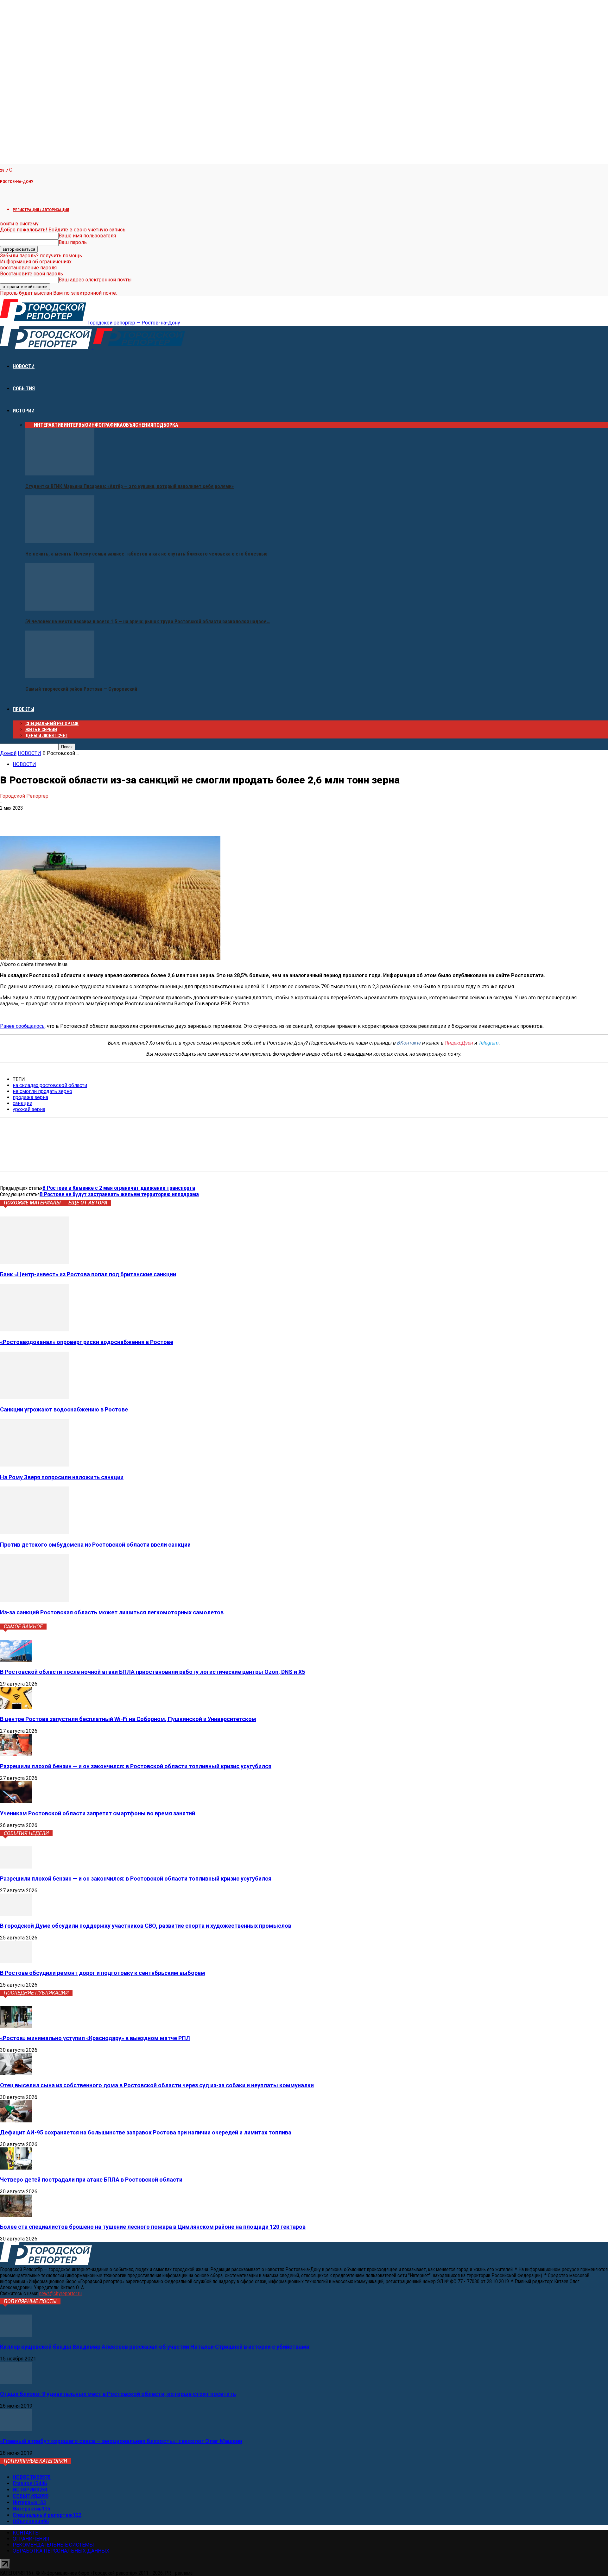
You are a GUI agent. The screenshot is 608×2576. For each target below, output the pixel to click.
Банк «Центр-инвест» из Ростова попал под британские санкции (88, 1274)
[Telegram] (32, 818)
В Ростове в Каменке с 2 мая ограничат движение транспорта (119, 1188)
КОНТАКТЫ (26, 2533)
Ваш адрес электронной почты (95, 280)
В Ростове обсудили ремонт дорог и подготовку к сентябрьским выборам (103, 1973)
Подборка (166, 425)
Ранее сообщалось (22, 1026)
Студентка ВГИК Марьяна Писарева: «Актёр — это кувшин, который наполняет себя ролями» (130, 486)
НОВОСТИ (24, 366)
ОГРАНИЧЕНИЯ (31, 2539)
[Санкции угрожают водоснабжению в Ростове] (35, 1397)
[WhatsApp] (55, 818)
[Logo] (47, 347)
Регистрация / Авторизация (41, 210)
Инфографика (106, 425)
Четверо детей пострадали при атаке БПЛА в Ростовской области (91, 2180)
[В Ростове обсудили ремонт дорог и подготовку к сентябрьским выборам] (16, 1961)
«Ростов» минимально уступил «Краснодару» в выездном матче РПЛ (95, 2038)
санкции (22, 1103)
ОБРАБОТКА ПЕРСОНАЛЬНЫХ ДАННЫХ (61, 2551)
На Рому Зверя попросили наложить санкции (62, 1477)
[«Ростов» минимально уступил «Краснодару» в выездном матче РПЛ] (16, 2026)
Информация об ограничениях (36, 262)
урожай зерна (29, 1109)
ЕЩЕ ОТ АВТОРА (88, 1203)
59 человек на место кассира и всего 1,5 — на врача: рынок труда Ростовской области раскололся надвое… (148, 622)
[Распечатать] (78, 818)
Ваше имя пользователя (87, 236)
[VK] (10, 818)
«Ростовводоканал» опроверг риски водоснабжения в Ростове (87, 1342)
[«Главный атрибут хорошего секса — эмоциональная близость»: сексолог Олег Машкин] (16, 2429)
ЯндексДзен (459, 1043)
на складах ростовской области (50, 1085)
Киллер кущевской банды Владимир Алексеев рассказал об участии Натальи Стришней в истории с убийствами (155, 2347)
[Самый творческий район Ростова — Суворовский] (60, 676)
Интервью (76, 425)
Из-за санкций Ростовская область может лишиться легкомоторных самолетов (112, 1612)
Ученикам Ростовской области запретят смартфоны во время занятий (98, 1813)
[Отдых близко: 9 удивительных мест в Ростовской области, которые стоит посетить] (16, 2382)
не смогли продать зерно (42, 1091)
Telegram (489, 1043)
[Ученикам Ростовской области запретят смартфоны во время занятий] (16, 1802)
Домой (8, 753)
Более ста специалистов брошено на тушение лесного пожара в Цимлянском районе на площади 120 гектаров (153, 2227)
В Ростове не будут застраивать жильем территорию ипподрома (119, 1194)
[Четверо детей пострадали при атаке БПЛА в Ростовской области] (16, 2168)
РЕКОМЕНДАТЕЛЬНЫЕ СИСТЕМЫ (53, 2545)
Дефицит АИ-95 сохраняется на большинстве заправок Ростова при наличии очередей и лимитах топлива (146, 2132)
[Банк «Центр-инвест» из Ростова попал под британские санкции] (35, 1262)
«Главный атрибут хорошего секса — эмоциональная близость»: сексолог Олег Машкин (121, 2441)
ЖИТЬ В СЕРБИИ (41, 730)
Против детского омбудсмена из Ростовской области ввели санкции (95, 1545)
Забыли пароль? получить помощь (41, 256)
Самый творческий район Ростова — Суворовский (81, 689)
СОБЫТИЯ (24, 389)
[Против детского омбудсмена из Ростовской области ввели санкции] (35, 1532)
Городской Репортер (24, 796)
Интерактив (49, 425)
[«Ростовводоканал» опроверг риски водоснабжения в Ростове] (35, 1330)
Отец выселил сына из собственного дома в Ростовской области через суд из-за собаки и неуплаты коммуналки (157, 2085)
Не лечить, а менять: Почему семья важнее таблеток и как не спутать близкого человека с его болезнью (146, 554)
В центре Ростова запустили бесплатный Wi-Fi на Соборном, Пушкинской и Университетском (128, 1719)
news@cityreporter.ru (60, 2293)
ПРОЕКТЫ (23, 709)
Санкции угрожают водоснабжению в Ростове (64, 1409)
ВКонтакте (409, 1043)
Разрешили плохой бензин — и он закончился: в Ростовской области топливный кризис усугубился (136, 1766)
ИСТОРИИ (24, 411)
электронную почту (438, 1054)
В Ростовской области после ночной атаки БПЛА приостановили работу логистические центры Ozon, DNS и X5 (152, 1672)
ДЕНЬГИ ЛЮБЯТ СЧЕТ (46, 736)
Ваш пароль (73, 242)
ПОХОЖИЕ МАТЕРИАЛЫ (32, 1203)
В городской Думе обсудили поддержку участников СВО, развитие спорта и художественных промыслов (146, 1926)
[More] (101, 818)
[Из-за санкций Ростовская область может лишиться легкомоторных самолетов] (35, 1600)
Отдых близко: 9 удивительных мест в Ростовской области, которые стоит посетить (118, 2394)
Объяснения (138, 425)
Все (30, 425)
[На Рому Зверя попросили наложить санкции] (35, 1465)
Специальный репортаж (52, 724)
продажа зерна (30, 1097)
